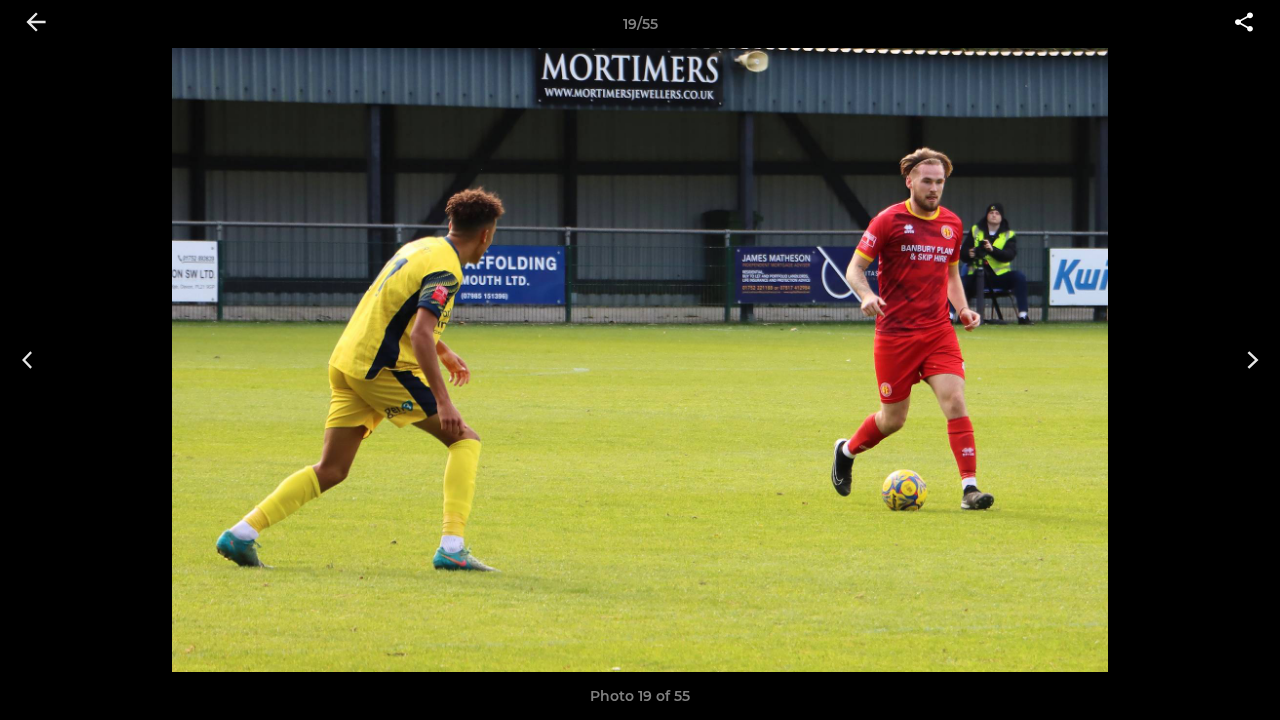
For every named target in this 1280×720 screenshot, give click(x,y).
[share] (1244, 24)
